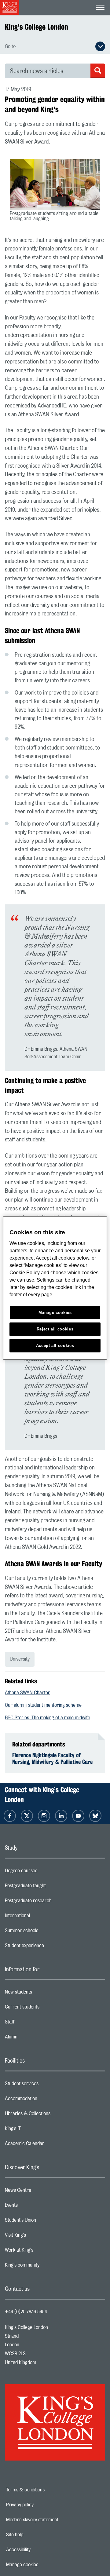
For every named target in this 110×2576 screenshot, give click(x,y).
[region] (55, 1288)
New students (43, 1994)
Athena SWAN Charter (28, 1693)
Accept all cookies (55, 1345)
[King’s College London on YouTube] (78, 1816)
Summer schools (46, 1932)
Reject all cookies (55, 1329)
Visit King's (40, 2237)
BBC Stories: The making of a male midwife (48, 1718)
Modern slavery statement (51, 2520)
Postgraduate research (53, 1902)
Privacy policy (41, 2505)
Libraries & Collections (52, 2115)
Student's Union (45, 2222)
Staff (34, 2023)
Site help (36, 2535)
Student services (46, 2085)
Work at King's (43, 2252)
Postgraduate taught (50, 1887)
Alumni (36, 2038)
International (42, 1917)
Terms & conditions (46, 2490)
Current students (46, 2009)
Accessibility (39, 2550)
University (20, 1659)
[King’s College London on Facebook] (10, 1816)
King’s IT (37, 2130)
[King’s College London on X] (27, 1816)
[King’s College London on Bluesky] (95, 1816)
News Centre (42, 2192)
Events (36, 2207)
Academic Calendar (49, 2145)
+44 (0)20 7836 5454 (26, 2312)
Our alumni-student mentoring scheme (43, 1705)
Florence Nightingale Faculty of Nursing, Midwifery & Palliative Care (52, 1758)
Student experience (49, 1947)
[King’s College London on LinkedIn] (61, 1816)
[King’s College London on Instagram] (44, 1816)
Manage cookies (43, 2565)
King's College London (37, 27)
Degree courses (45, 1872)
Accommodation (45, 2100)
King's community (46, 2267)
